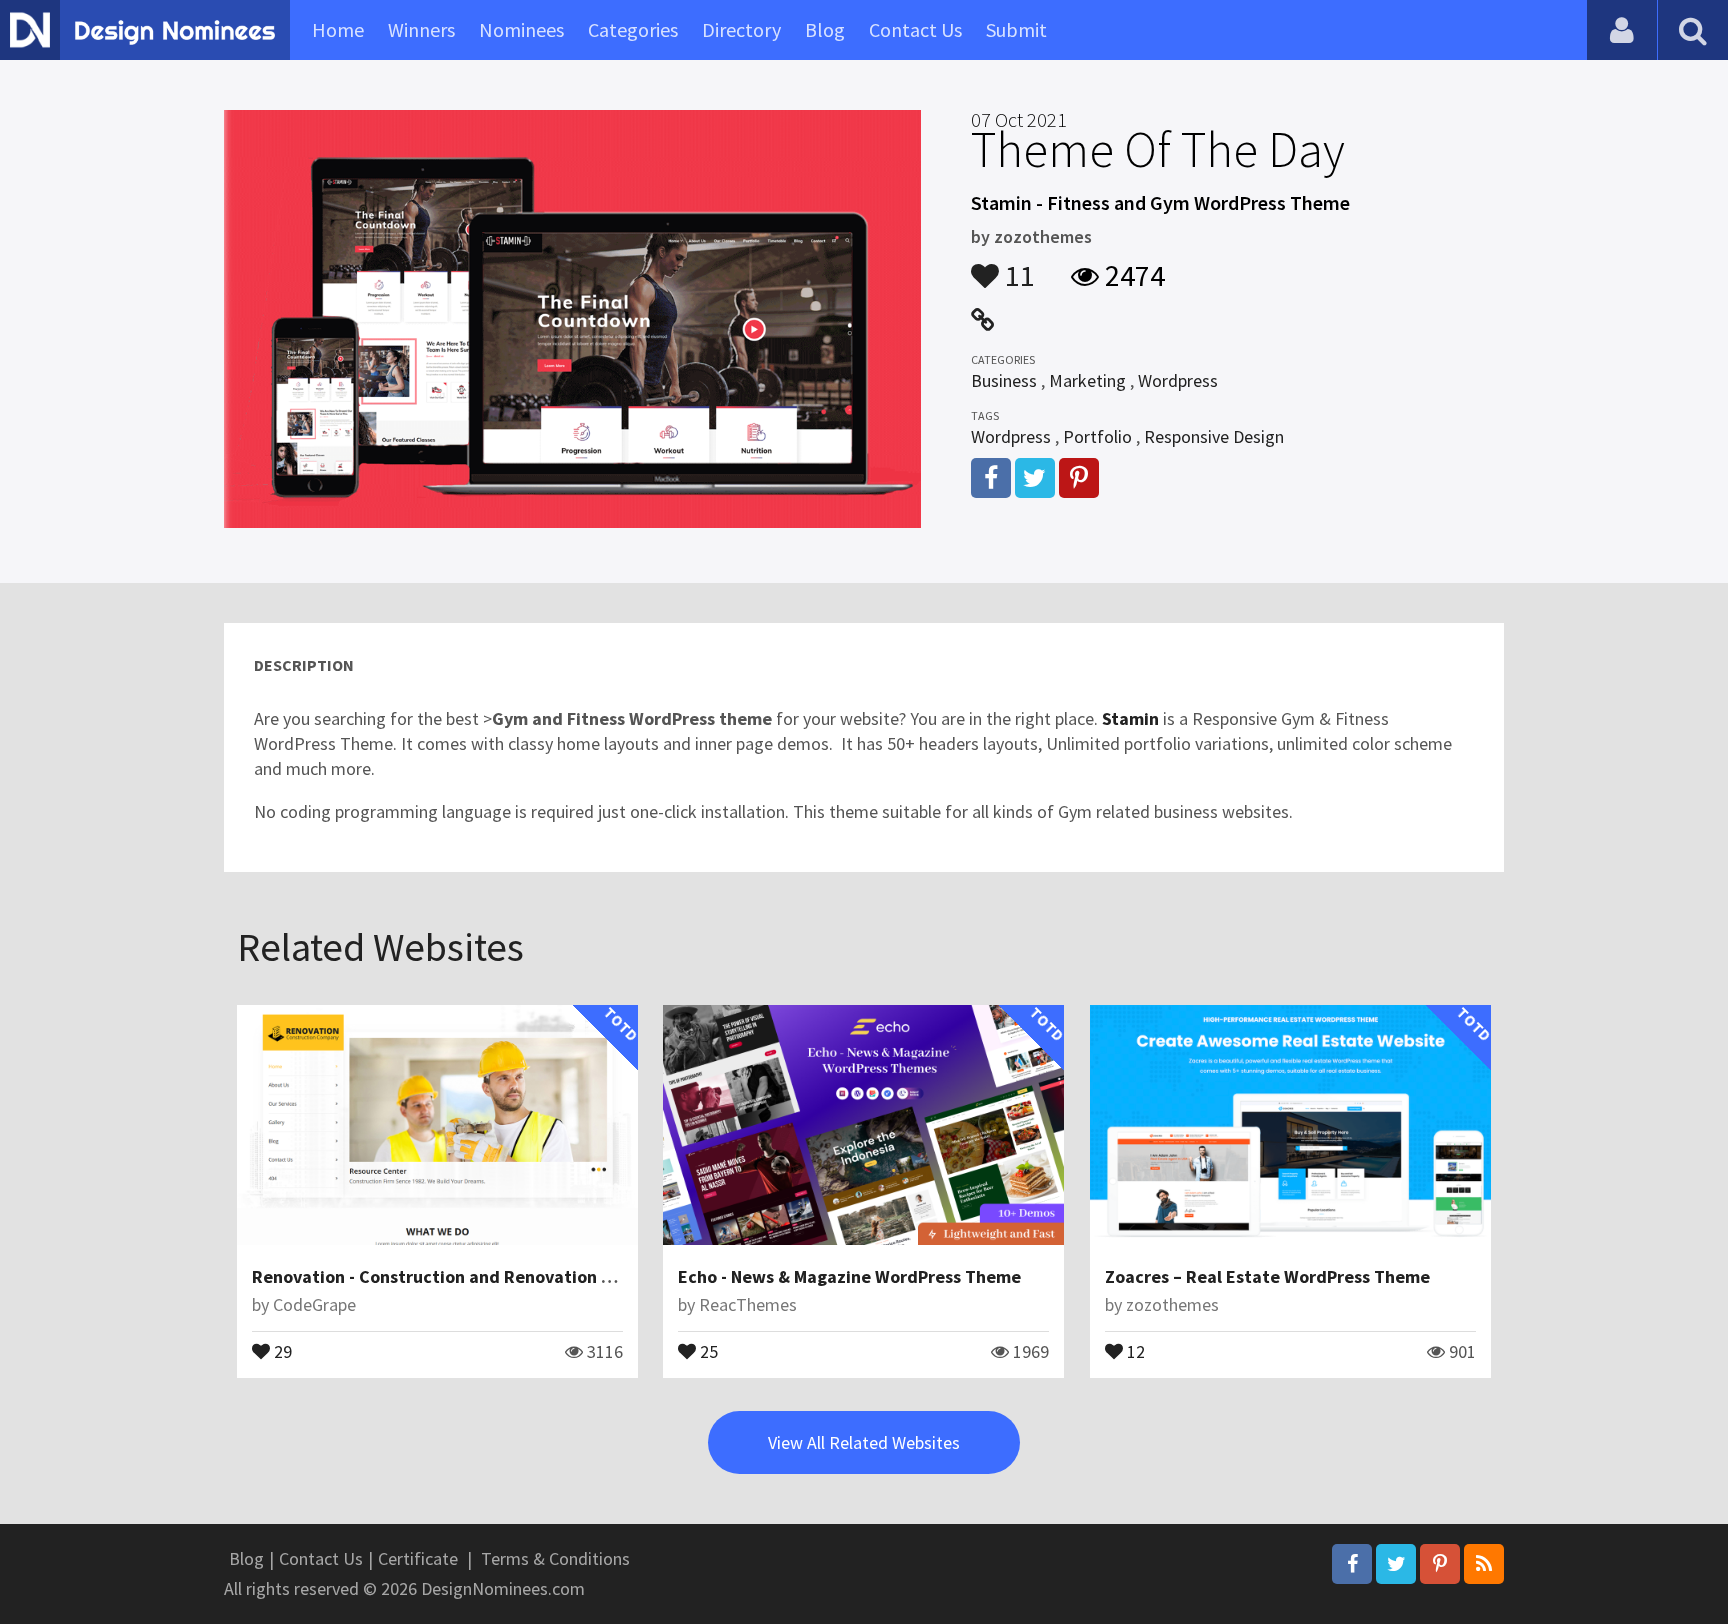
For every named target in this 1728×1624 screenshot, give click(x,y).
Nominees (521, 29)
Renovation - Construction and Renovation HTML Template (490, 1276)
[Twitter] (1396, 1564)
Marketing (1087, 380)
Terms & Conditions (555, 1558)
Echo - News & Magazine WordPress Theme (849, 1276)
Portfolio (1097, 436)
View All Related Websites (864, 1442)
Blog (825, 29)
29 (281, 1350)
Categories (633, 29)
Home (338, 29)
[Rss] (1484, 1564)
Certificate (418, 1558)
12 (1134, 1350)
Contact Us (915, 29)
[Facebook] (1352, 1564)
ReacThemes (748, 1304)
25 (707, 1350)
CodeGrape (314, 1304)
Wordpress (1178, 380)
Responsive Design (1214, 436)
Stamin (1130, 718)
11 (1017, 266)
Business (1004, 380)
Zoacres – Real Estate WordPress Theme (1267, 1276)
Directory (741, 29)
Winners (421, 29)
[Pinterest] (1440, 1564)
